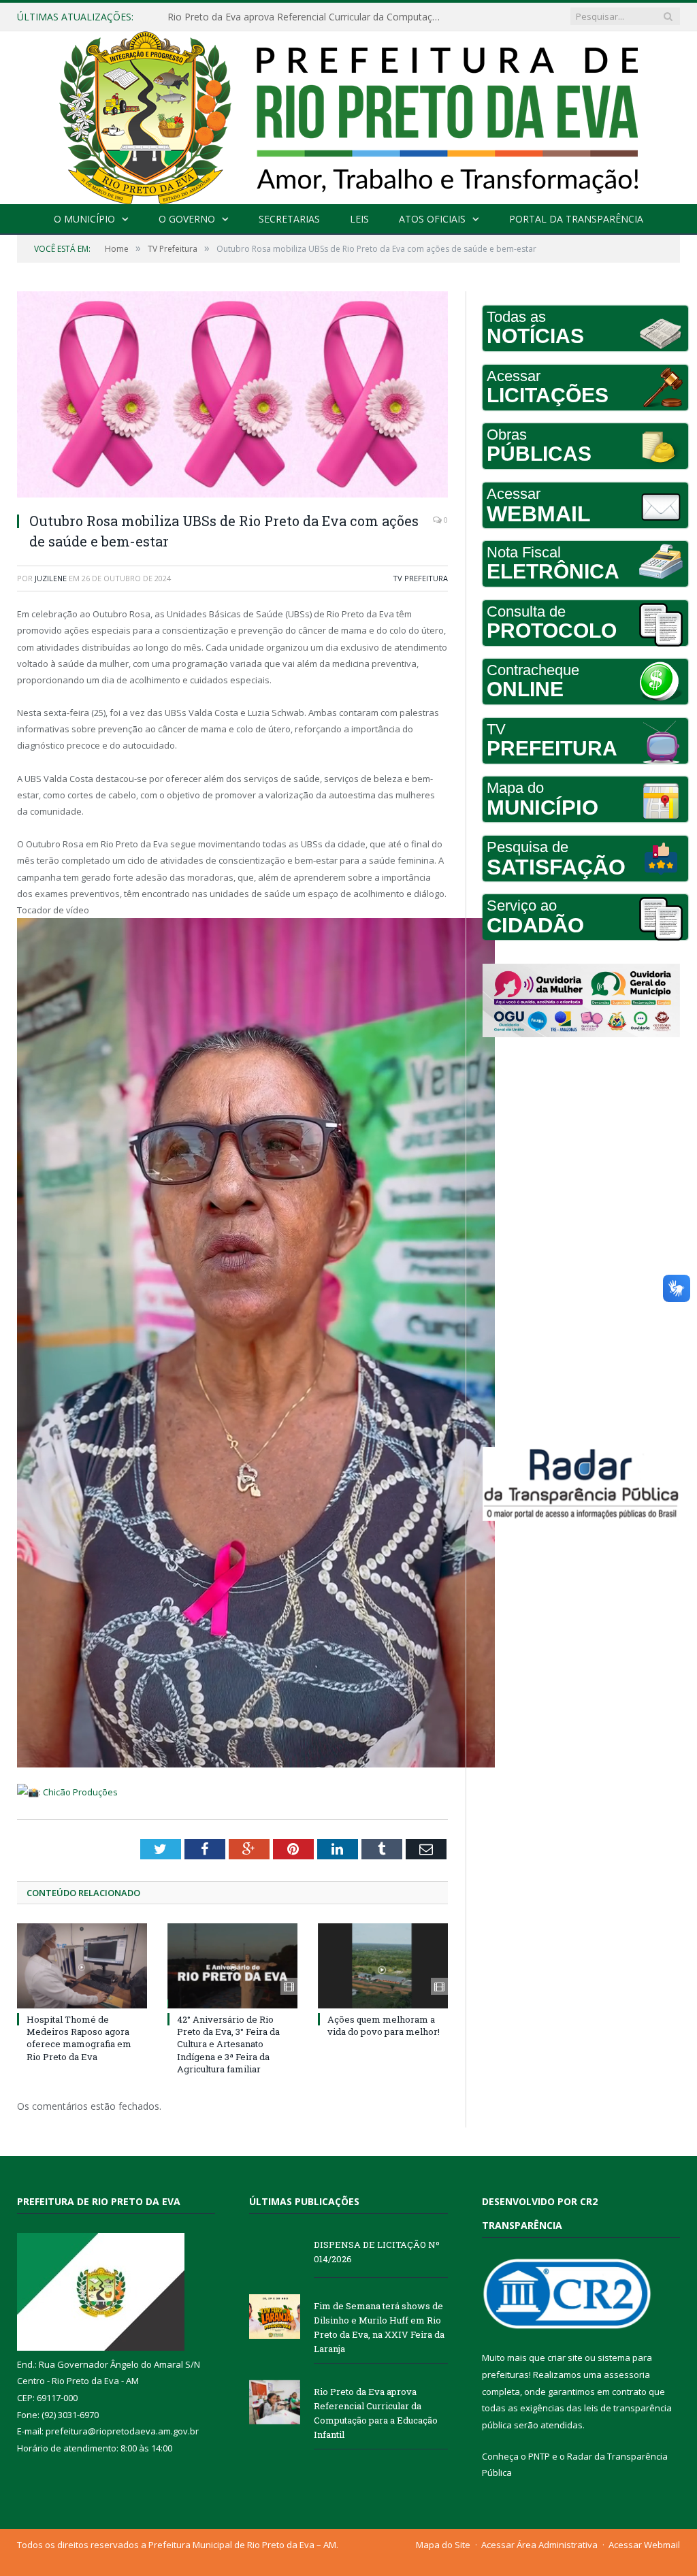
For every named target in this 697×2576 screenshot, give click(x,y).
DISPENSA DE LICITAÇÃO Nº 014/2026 (377, 2252)
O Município (84, 219)
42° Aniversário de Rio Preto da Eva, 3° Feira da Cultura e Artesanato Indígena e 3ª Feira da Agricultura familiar (228, 2044)
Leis (359, 219)
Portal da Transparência (576, 219)
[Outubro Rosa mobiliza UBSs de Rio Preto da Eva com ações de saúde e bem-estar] (232, 396)
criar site (565, 2358)
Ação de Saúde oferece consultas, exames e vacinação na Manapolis (307, 17)
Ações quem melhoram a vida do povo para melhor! (384, 2025)
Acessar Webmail (644, 2545)
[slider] (28, 1813)
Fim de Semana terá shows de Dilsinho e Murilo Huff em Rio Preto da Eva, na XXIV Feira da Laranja (379, 2327)
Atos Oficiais (432, 219)
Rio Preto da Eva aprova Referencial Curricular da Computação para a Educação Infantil (376, 2413)
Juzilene (51, 578)
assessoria (627, 2375)
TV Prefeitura (420, 578)
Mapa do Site (443, 2545)
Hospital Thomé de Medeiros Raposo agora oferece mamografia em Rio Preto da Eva (79, 2038)
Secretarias (289, 219)
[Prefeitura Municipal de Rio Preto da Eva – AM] (348, 115)
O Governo (187, 219)
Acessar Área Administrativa (539, 2545)
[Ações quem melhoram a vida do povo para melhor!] (383, 1966)
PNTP (539, 2456)
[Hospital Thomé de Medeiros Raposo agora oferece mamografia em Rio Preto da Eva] (82, 1966)
